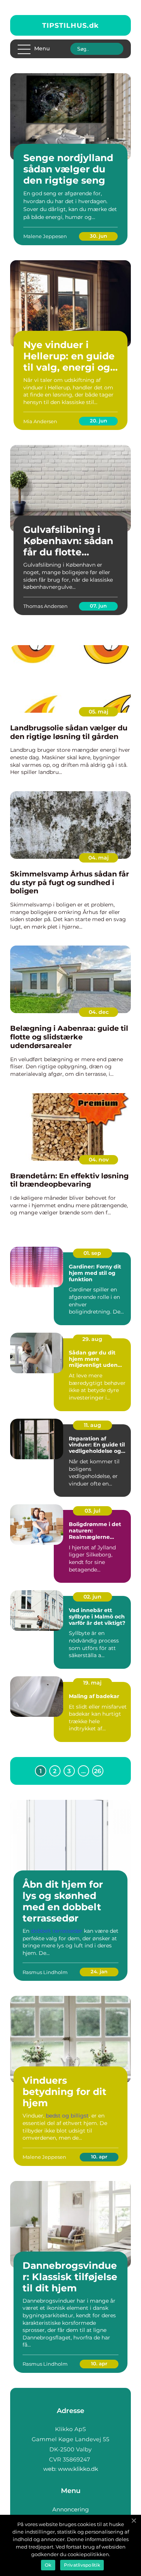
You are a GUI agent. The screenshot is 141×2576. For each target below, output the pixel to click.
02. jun (92, 1597)
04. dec (99, 1012)
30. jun (99, 236)
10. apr (99, 2157)
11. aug (92, 1425)
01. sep (92, 1253)
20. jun (99, 421)
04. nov (99, 1160)
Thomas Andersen (45, 606)
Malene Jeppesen (45, 236)
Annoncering (70, 2509)
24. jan (99, 1971)
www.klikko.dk (78, 2469)
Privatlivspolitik (82, 2565)
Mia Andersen (40, 421)
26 (98, 1771)
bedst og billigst (67, 2116)
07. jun (98, 606)
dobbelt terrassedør (57, 1931)
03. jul (92, 1511)
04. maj (99, 858)
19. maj (92, 1683)
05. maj (99, 712)
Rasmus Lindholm (45, 1972)
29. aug (92, 1339)
